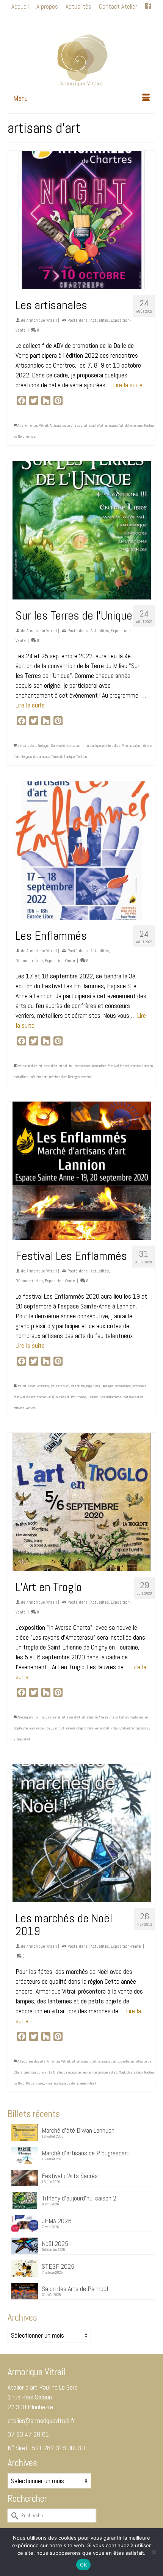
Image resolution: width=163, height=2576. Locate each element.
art (19, 1386)
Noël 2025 (55, 2243)
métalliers (21, 1077)
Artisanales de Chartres (66, 425)
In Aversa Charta (106, 1717)
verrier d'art (102, 1728)
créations (30, 2072)
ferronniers (99, 1066)
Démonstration (29, 961)
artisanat (29, 1386)
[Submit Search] (43, 19)
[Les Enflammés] (81, 851)
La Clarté (55, 2072)
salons (73, 2083)
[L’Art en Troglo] (81, 1502)
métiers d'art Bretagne (64, 1077)
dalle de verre (134, 425)
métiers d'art (111, 746)
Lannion (147, 1066)
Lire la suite (128, 385)
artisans (43, 1386)
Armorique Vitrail (42, 320)
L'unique (96, 746)
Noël (122, 2072)
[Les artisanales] (81, 220)
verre (90, 1728)
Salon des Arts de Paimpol (75, 2288)
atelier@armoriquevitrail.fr (41, 2420)
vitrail (115, 1728)
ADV (20, 425)
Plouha (126, 746)
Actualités (100, 320)
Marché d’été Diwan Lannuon (78, 2130)
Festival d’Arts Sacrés (70, 2175)
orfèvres (19, 1408)
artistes (88, 1717)
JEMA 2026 (57, 2221)
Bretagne (43, 746)
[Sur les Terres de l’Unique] (81, 530)
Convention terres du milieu (70, 746)
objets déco (135, 2072)
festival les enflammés (124, 1066)
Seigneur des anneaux (35, 757)
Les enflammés (110, 1397)
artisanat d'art (94, 425)
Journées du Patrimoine (70, 1397)
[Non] (154, 2552)
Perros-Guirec (35, 2083)
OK (84, 2565)
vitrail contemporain (135, 1728)
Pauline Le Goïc (40, 1728)
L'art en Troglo (128, 1717)
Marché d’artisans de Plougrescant (86, 2153)
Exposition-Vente (60, 961)
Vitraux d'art (22, 1739)
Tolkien (81, 757)
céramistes (83, 1066)
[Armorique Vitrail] (81, 58)
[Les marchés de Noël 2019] (81, 1833)
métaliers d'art (133, 1397)
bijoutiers (93, 1386)
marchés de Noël (87, 2072)
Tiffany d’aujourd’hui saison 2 (79, 2198)
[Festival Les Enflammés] (81, 1171)
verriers (31, 436)
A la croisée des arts (31, 2061)
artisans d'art (114, 425)
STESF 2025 (58, 2266)
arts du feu (66, 1066)
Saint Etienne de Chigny (69, 1728)
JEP (51, 1397)
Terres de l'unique (63, 757)
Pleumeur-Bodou (56, 2083)
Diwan (43, 2072)
